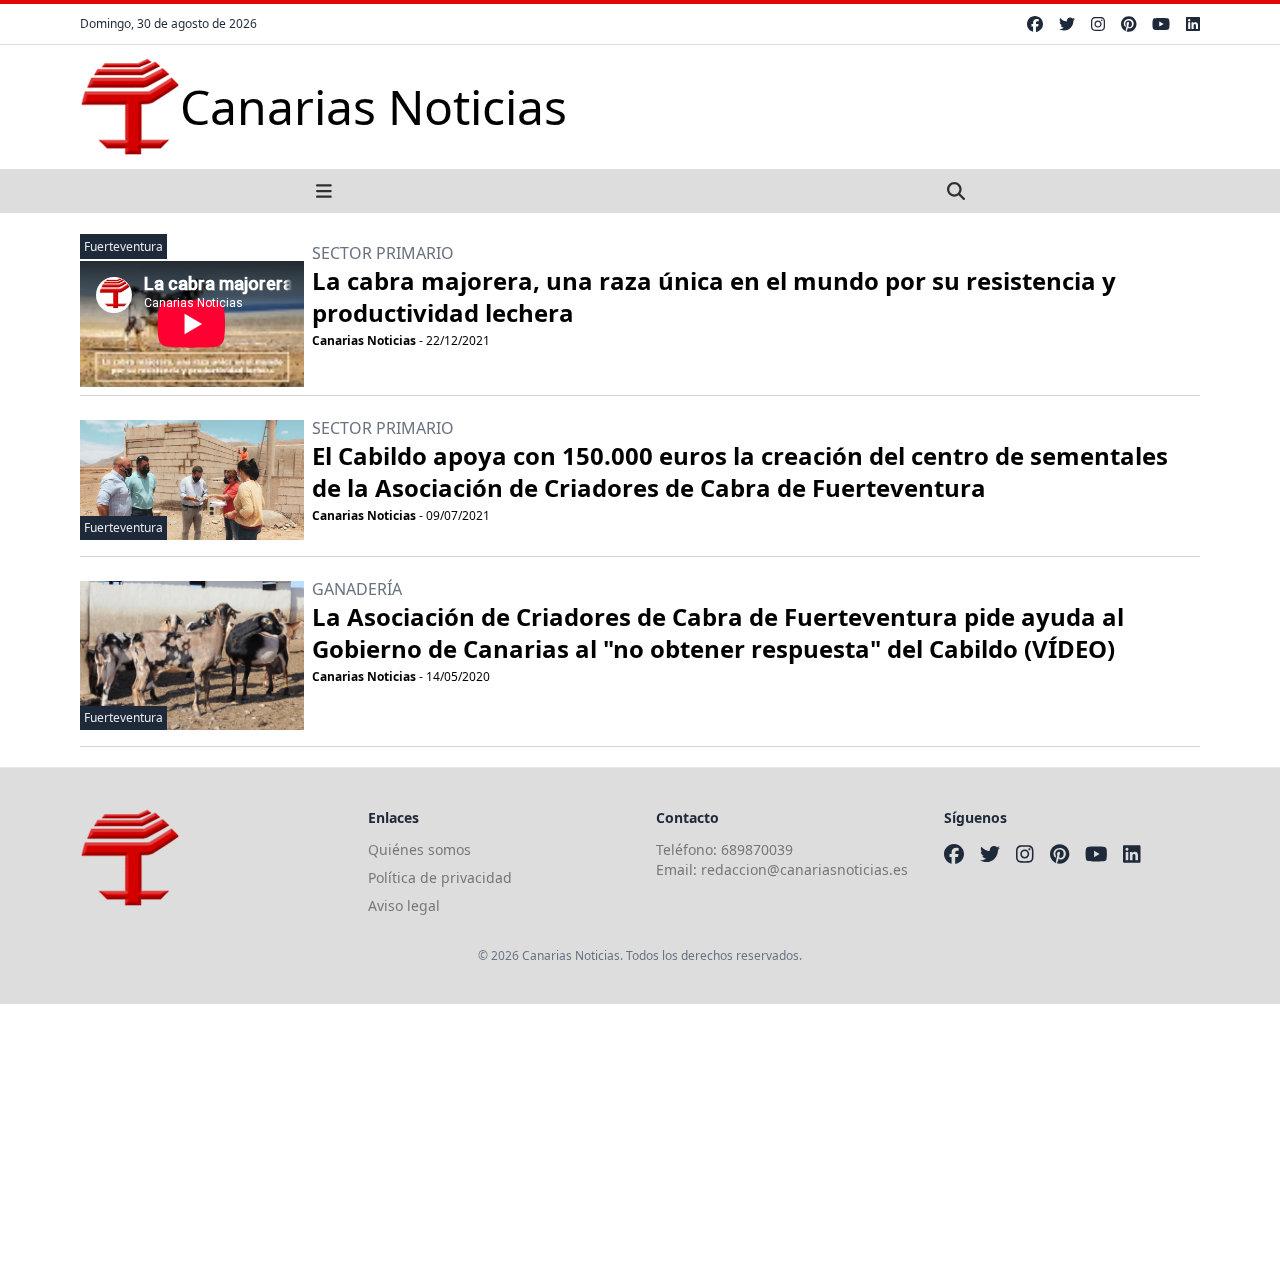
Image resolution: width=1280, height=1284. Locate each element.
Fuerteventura (123, 246)
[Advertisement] (600, 1144)
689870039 (757, 849)
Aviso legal (404, 905)
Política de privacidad (440, 877)
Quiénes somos (419, 849)
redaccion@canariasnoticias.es (804, 869)
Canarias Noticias (364, 340)
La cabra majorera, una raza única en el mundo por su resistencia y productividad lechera (714, 296)
